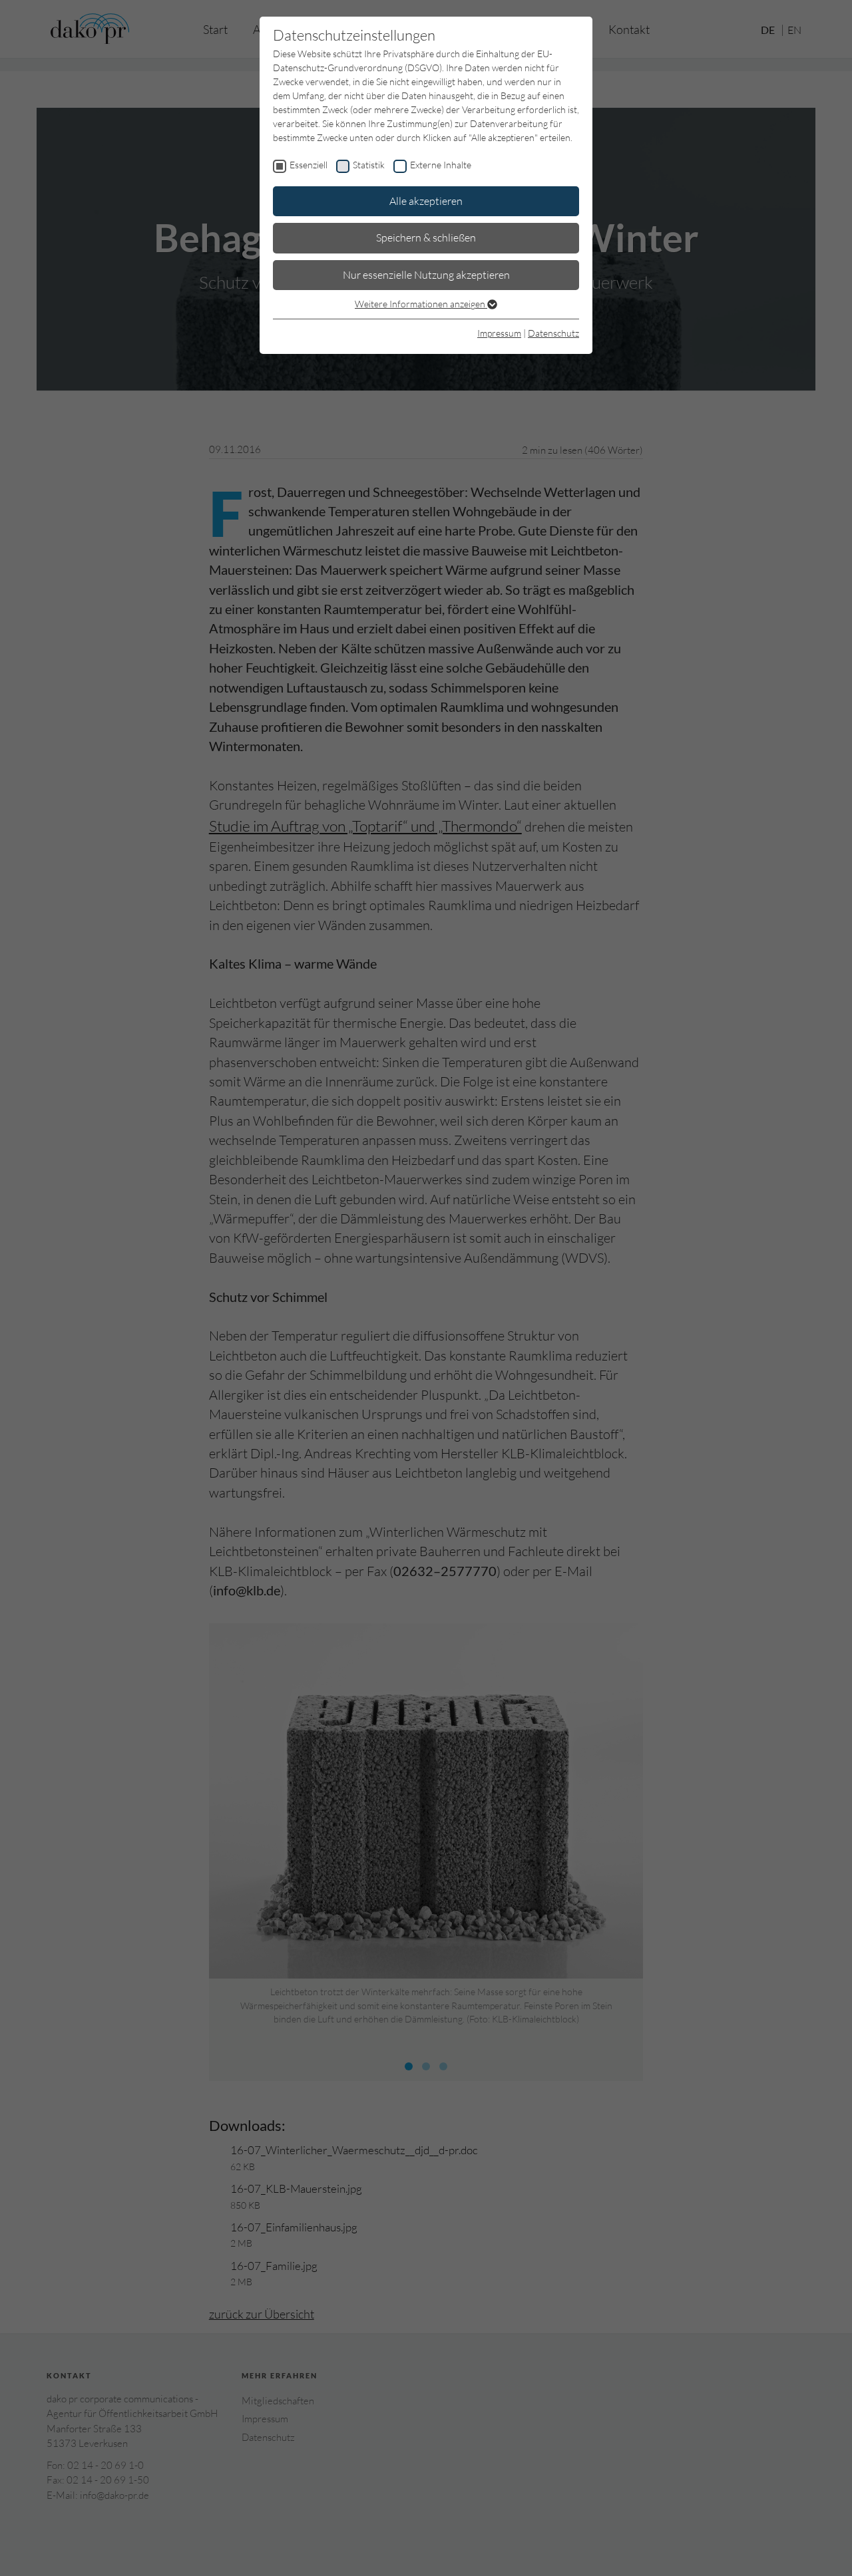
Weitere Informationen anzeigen (421, 304)
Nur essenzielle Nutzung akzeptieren (426, 275)
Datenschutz (553, 333)
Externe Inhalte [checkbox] (441, 165)
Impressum (499, 333)
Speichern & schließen (426, 238)
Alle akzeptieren (426, 201)
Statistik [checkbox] (369, 165)
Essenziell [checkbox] (309, 165)
